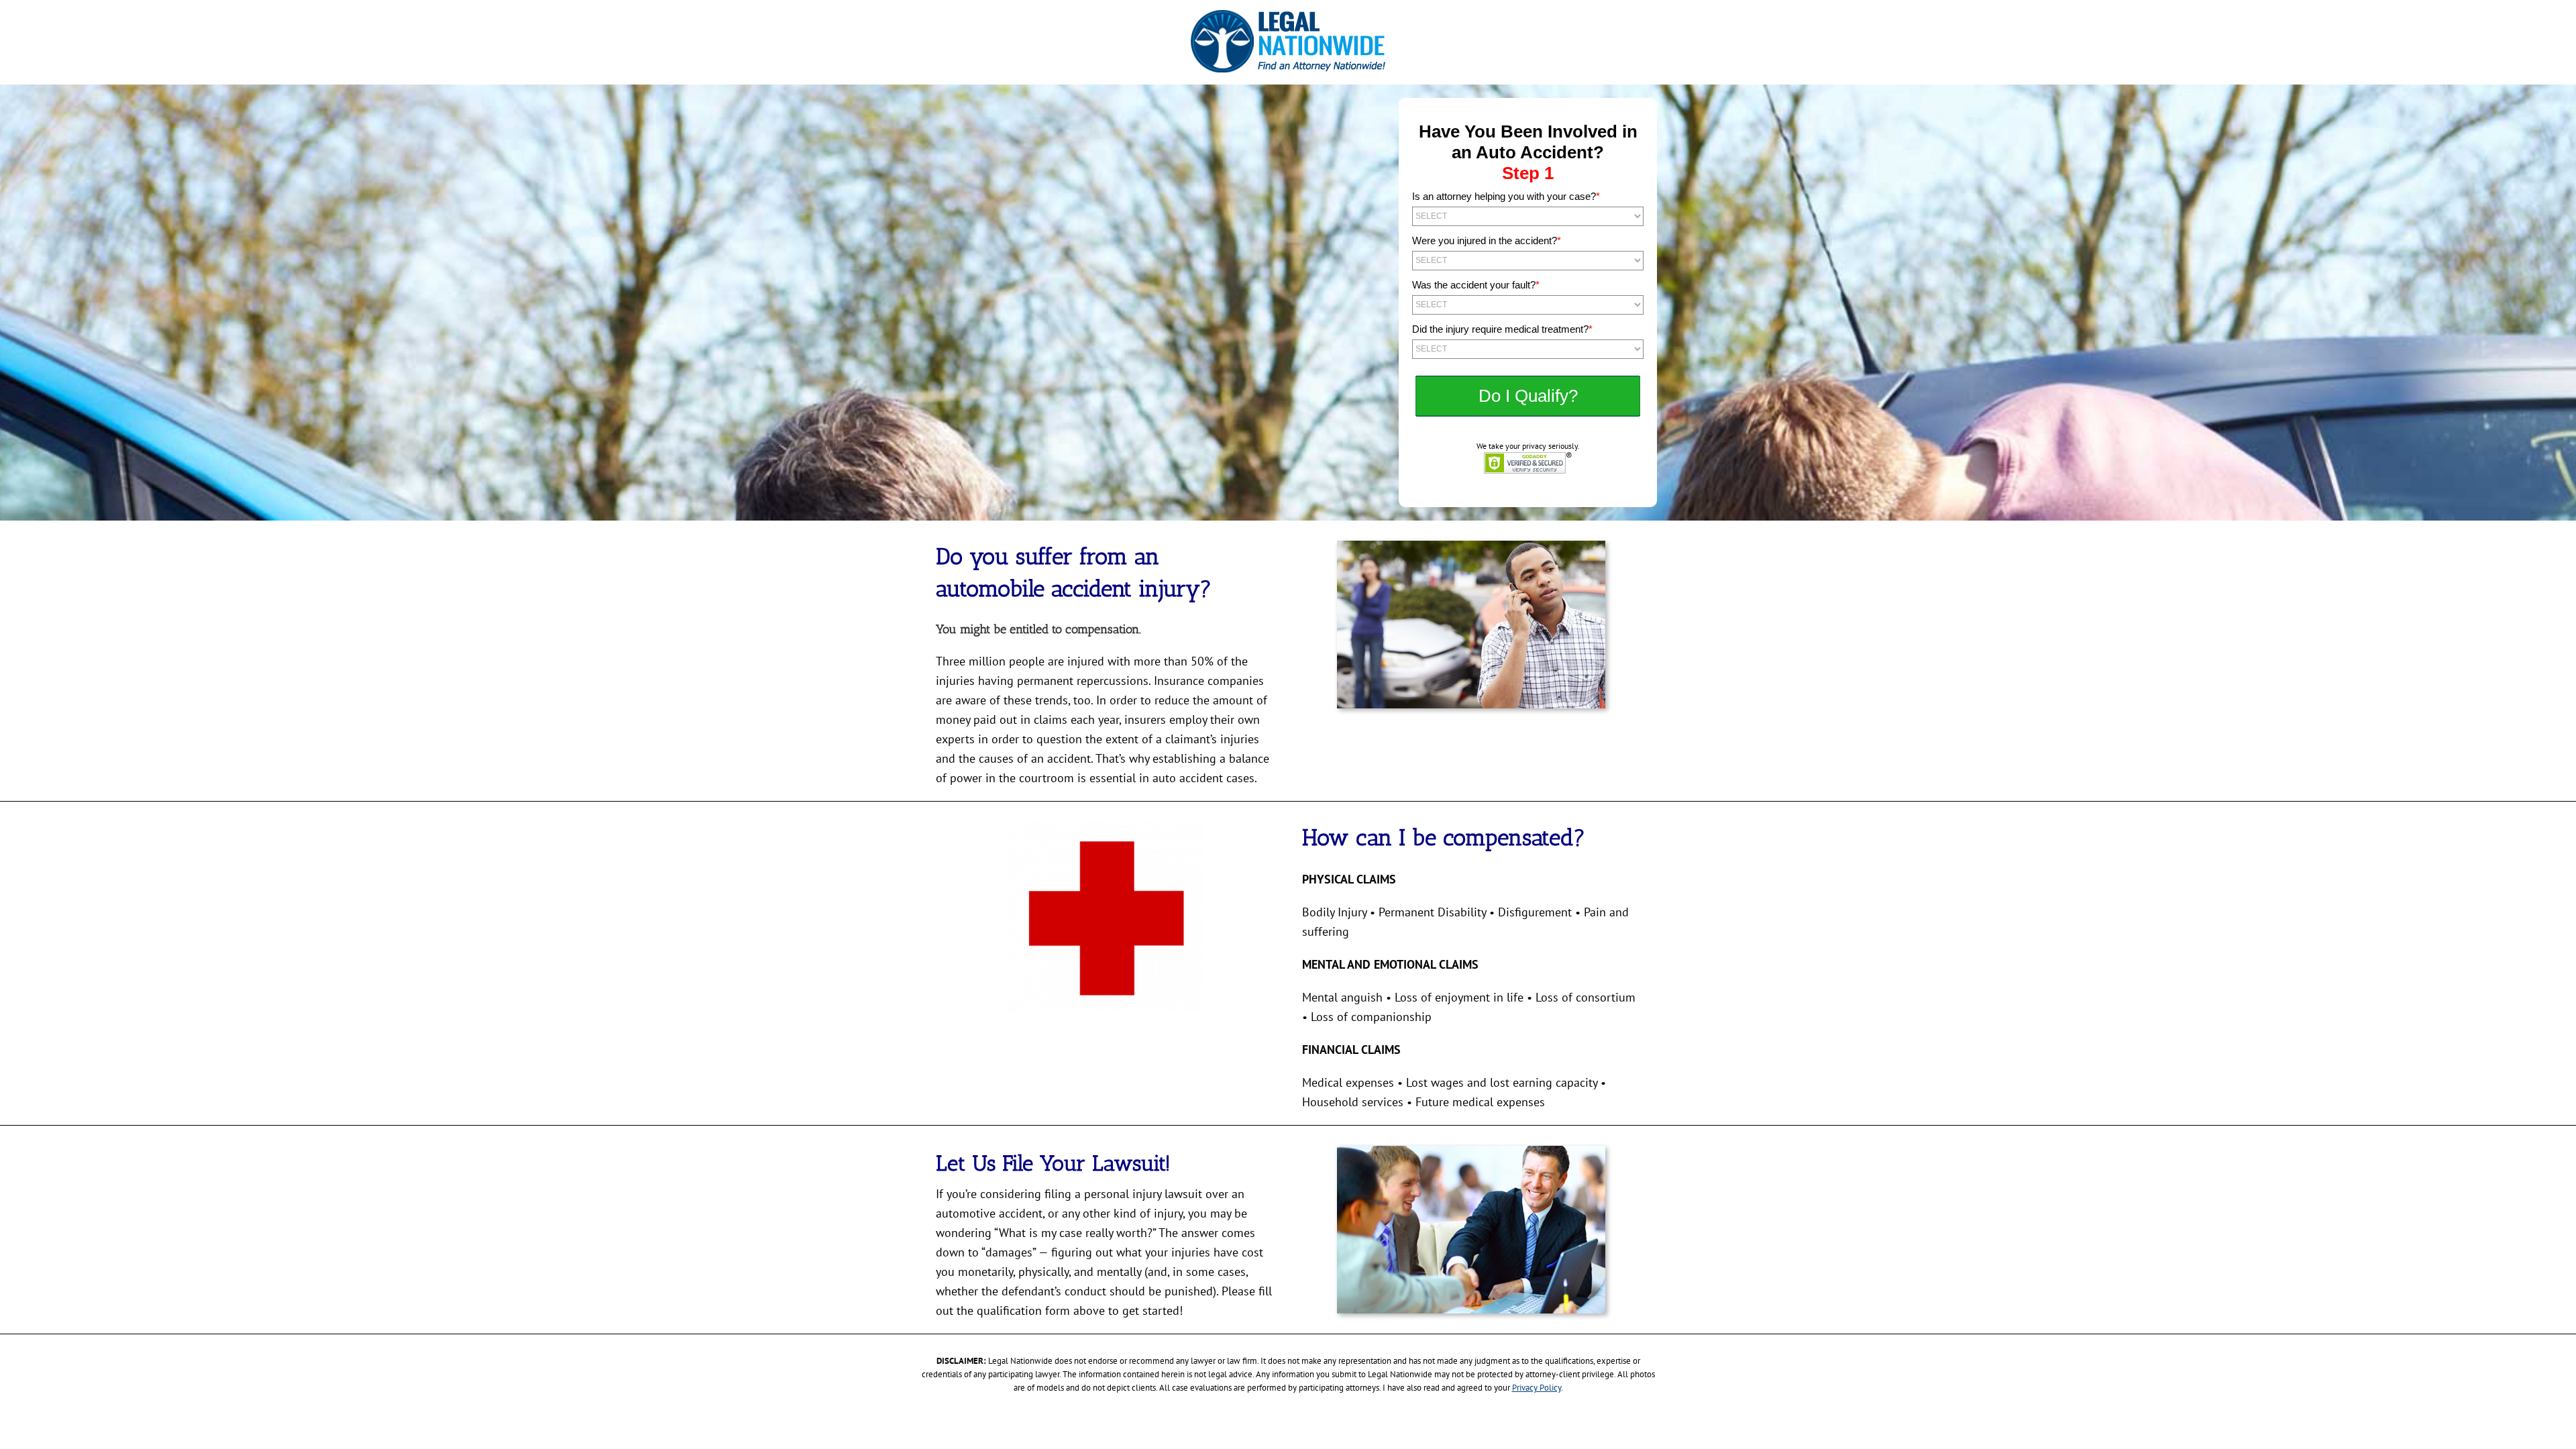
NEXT (1528, 396)
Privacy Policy (1537, 1388)
